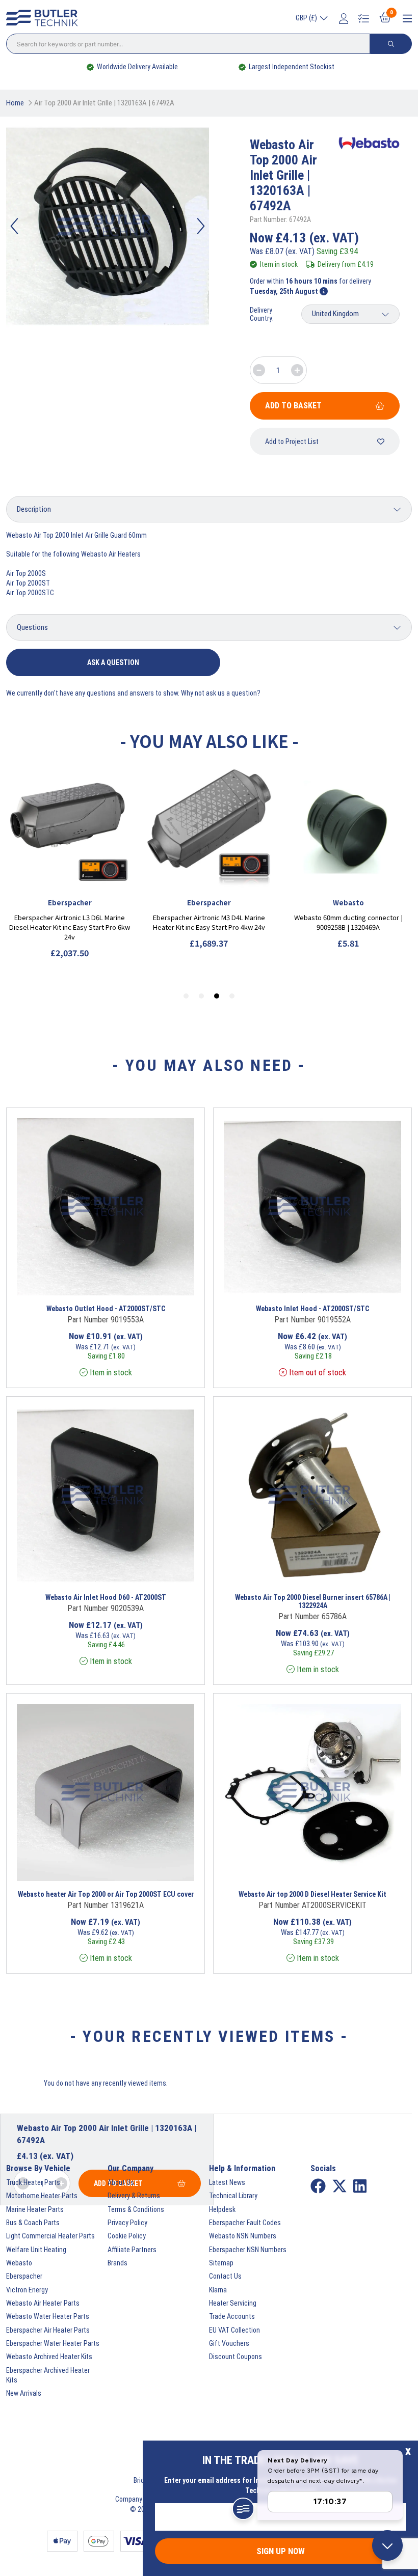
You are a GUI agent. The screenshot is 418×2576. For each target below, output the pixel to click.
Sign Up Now (281, 2551)
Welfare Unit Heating (36, 2250)
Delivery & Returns (134, 2196)
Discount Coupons (236, 2357)
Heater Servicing (233, 2303)
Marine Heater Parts (35, 2209)
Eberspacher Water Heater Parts (53, 2343)
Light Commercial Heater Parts (50, 2236)
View (87, 1282)
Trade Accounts (232, 2316)
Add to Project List (292, 441)
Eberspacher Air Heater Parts (48, 2330)
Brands (117, 2263)
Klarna (218, 2290)
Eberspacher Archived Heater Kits (48, 2375)
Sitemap (221, 2263)
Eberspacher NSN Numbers (248, 2250)
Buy (145, 1282)
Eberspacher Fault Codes (245, 2223)
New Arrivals (24, 2393)
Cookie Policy (127, 2236)
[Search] (391, 44)
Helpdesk (222, 2209)
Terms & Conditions (136, 2209)
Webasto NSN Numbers (243, 2236)
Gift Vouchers (229, 2343)
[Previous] (14, 226)
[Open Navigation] (407, 19)
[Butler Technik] (45, 18)
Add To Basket (293, 406)
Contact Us (225, 2276)
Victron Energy (27, 2290)
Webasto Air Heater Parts (43, 2303)
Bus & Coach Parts (33, 2223)
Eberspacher (24, 2276)
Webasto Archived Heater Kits (49, 2357)
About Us (121, 2182)
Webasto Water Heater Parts (48, 2316)
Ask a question (113, 662)
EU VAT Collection (234, 2330)
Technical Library (233, 2196)
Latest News (227, 2182)
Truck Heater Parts (33, 2182)
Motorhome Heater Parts (42, 2196)
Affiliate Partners (132, 2250)
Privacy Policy (127, 2223)
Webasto (19, 2263)
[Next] (201, 226)
